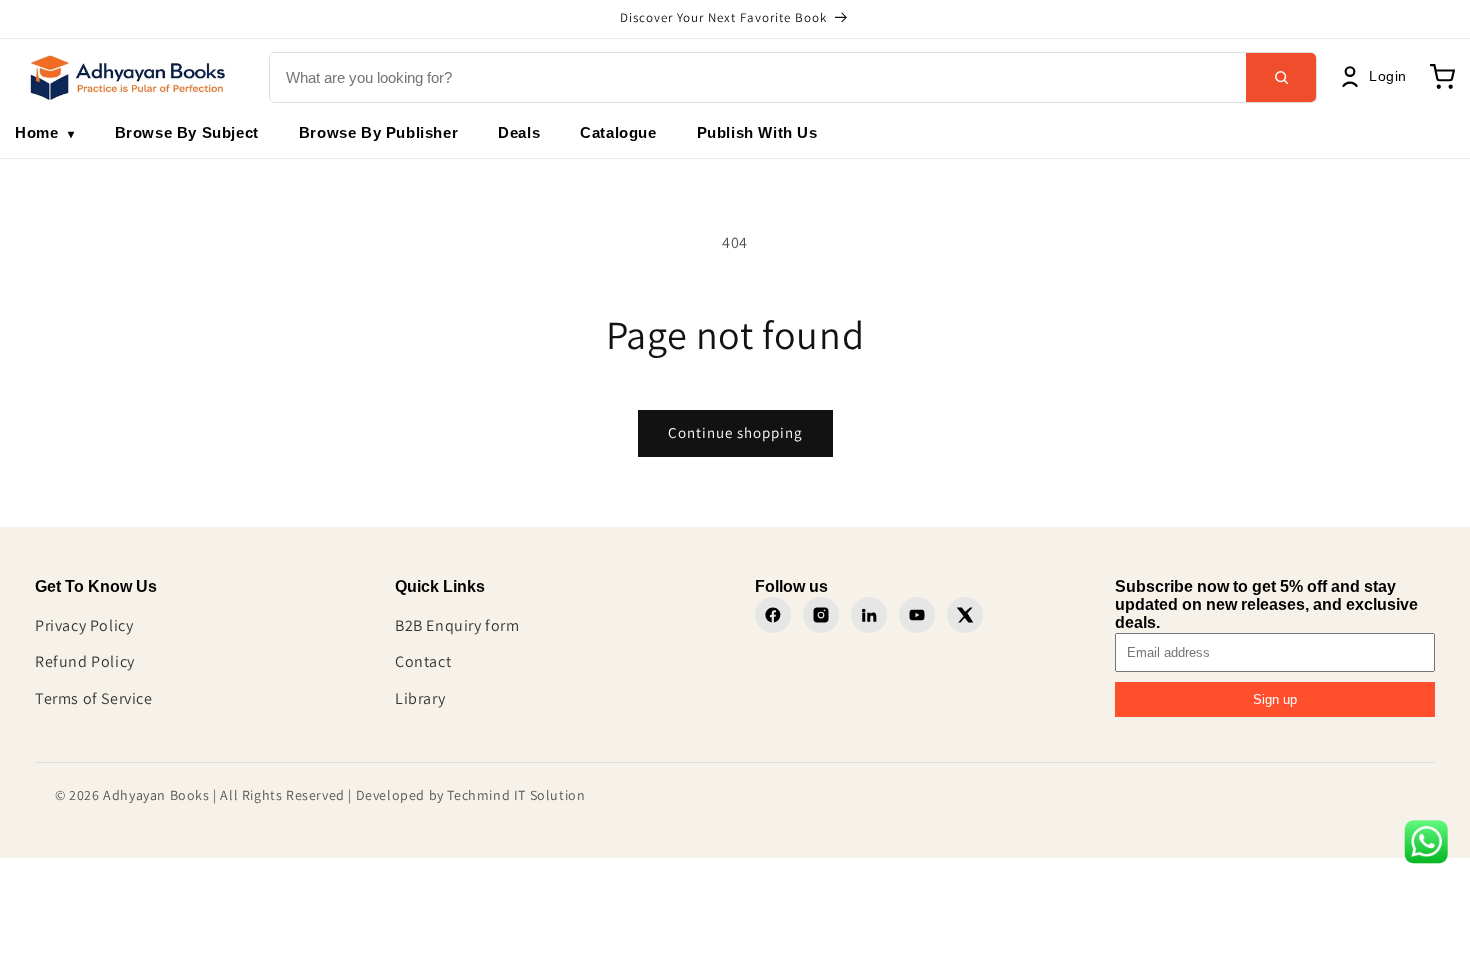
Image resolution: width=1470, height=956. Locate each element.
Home (45, 132)
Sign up (1275, 699)
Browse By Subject (187, 132)
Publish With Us (757, 132)
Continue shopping (735, 432)
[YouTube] (917, 615)
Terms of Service (94, 698)
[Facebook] (773, 615)
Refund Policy (85, 661)
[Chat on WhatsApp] (1426, 847)
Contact (423, 661)
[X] (965, 615)
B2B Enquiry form (457, 625)
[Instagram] (821, 615)
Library (420, 698)
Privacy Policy (84, 625)
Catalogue (618, 132)
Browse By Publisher (378, 132)
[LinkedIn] (869, 615)
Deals (519, 132)
